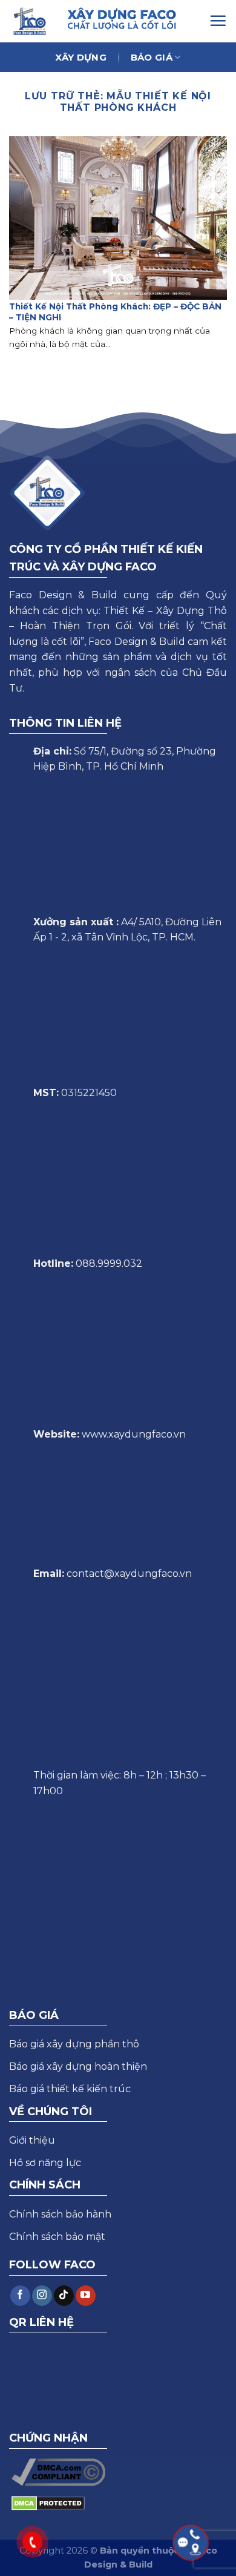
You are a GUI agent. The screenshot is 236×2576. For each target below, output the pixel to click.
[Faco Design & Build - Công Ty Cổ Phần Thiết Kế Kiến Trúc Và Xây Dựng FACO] (32, 21)
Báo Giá (152, 57)
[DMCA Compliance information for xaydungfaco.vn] (58, 2472)
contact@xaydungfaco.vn (129, 1574)
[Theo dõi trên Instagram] (42, 2296)
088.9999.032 (109, 1263)
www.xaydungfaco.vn (134, 1434)
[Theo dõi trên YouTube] (86, 2296)
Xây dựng (80, 57)
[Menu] (218, 21)
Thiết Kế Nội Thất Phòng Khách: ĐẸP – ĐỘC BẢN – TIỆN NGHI (115, 312)
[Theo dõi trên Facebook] (20, 2296)
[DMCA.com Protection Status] (48, 2502)
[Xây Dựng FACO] (136, 19)
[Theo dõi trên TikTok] (64, 2296)
